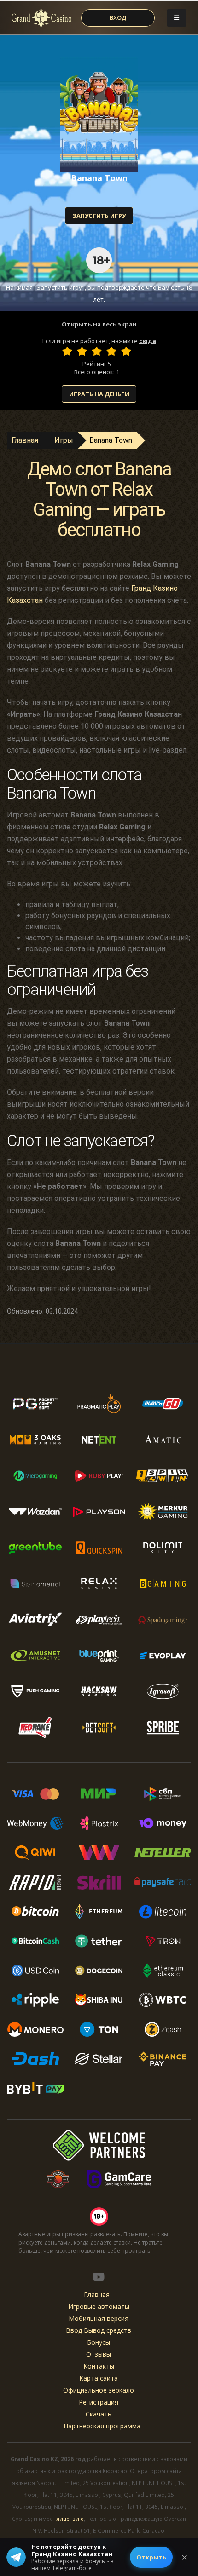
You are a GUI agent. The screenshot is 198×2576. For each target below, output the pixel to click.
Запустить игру (99, 216)
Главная (25, 440)
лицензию (70, 2519)
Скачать (99, 2414)
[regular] (97, 351)
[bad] (67, 351)
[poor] (82, 351)
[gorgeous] (126, 351)
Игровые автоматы (99, 2306)
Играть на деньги (99, 394)
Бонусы (99, 2342)
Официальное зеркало (99, 2390)
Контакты (99, 2366)
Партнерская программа (102, 2426)
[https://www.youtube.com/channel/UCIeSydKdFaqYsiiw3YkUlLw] (99, 2277)
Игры (64, 440)
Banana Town (111, 440)
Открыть (151, 2557)
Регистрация (99, 2402)
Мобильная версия (99, 2318)
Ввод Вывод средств (99, 2330)
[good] (111, 351)
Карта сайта (99, 2378)
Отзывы (99, 2354)
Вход (118, 17)
